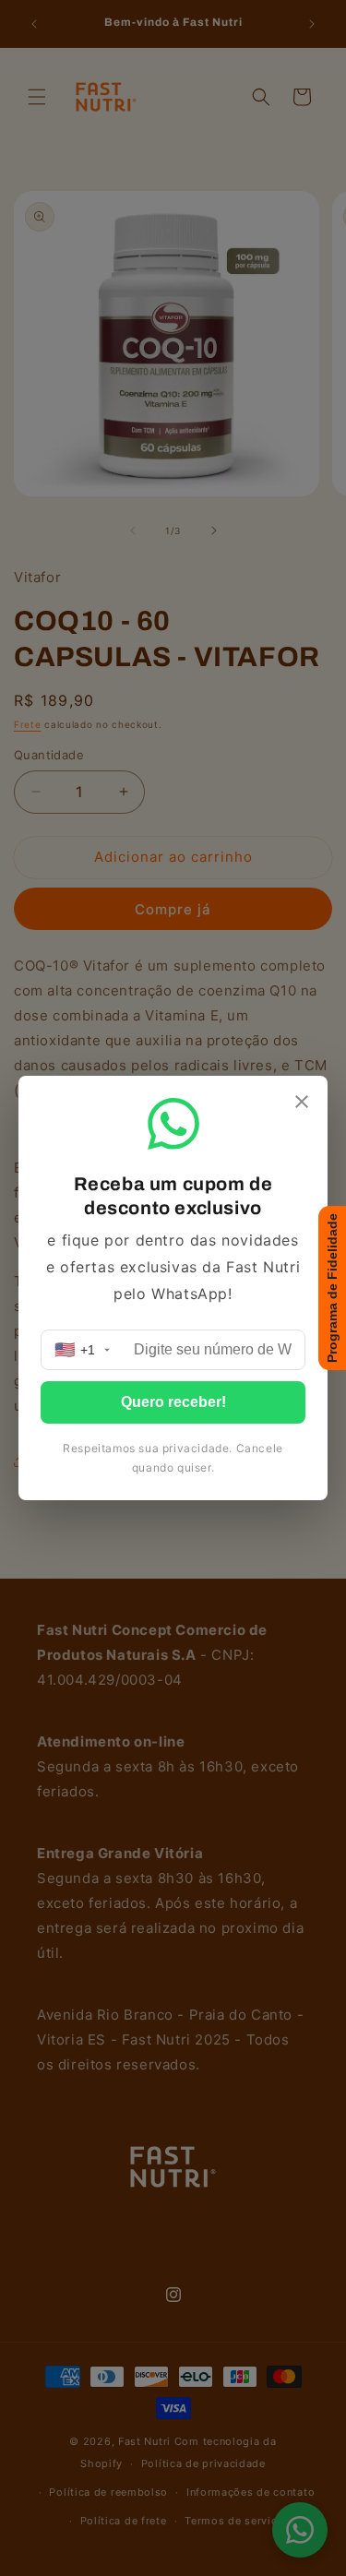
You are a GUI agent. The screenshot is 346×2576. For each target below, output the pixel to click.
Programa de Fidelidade (332, 1288)
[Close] (302, 1103)
